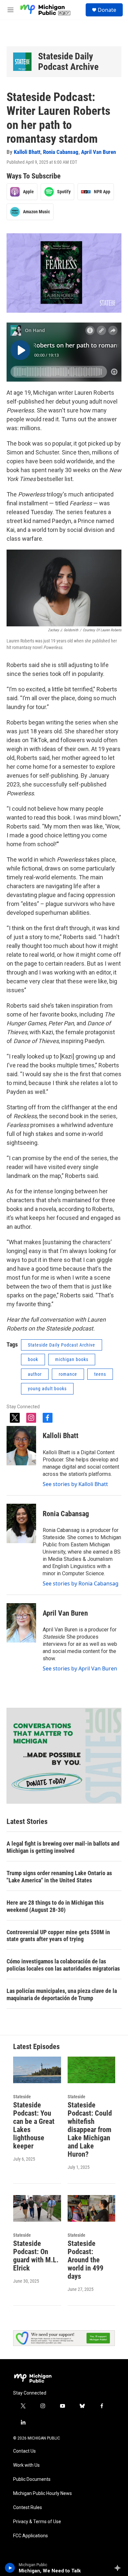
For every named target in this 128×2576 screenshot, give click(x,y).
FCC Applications (31, 2536)
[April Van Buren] (21, 1623)
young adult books (47, 1389)
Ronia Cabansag (61, 152)
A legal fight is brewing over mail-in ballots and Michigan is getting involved (63, 1847)
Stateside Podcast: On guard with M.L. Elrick (36, 2256)
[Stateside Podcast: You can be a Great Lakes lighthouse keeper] (37, 2070)
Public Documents (32, 2479)
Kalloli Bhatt (27, 152)
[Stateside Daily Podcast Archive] (22, 62)
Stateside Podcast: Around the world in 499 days (85, 2260)
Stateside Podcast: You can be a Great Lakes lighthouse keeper (34, 2126)
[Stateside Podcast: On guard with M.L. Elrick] (37, 2208)
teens (100, 1374)
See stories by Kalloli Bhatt (75, 1484)
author (35, 1374)
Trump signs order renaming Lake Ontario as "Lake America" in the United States (59, 1877)
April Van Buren (98, 152)
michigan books (72, 1359)
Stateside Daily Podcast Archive (68, 62)
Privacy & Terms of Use (37, 2522)
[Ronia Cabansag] (21, 1523)
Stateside (22, 2097)
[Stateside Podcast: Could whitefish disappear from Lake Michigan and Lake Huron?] (92, 2070)
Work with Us (26, 2465)
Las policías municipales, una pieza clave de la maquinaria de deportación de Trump (62, 1994)
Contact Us (24, 2451)
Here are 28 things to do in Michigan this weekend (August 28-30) (55, 1906)
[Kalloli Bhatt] (21, 1446)
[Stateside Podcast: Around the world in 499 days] (92, 2208)
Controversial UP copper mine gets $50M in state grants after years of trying (58, 1936)
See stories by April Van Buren (80, 1668)
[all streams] (119, 2568)
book (33, 1359)
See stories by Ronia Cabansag (81, 1583)
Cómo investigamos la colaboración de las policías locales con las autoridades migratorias (63, 1965)
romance (68, 1374)
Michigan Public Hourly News (43, 2493)
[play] (10, 2568)
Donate (107, 10)
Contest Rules (28, 2508)
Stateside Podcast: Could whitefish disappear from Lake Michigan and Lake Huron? (90, 2130)
